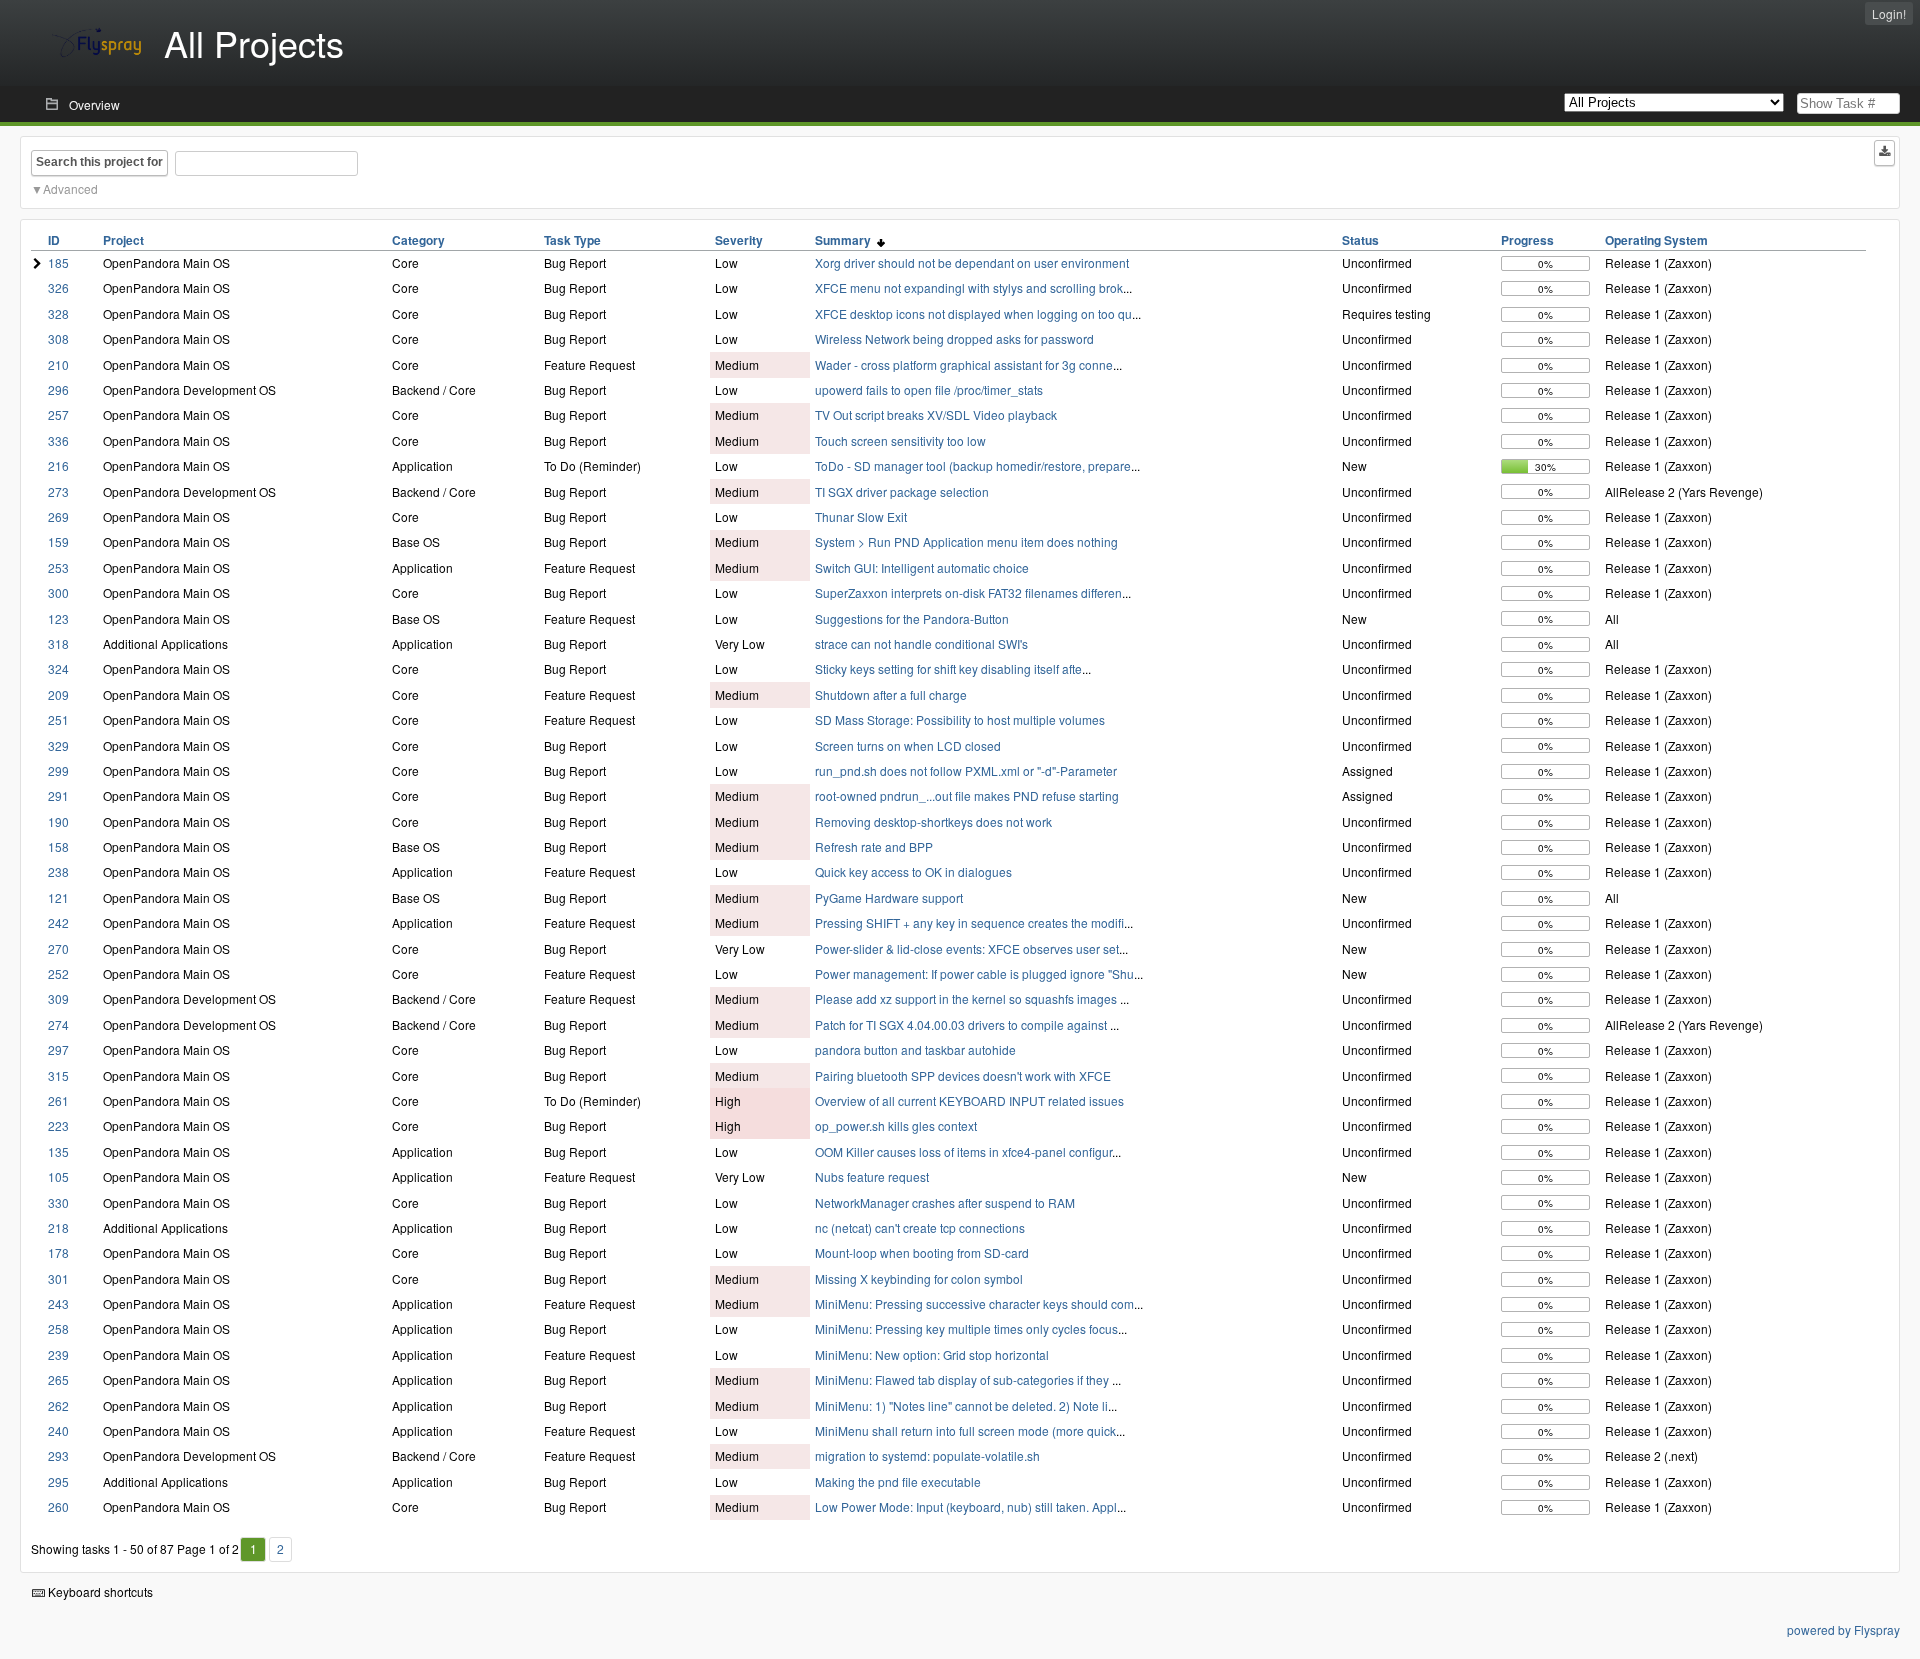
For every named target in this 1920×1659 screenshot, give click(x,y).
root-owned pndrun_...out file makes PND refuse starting (967, 795)
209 (58, 694)
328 (58, 313)
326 (58, 287)
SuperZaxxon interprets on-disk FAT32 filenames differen (968, 592)
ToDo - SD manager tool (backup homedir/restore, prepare (973, 465)
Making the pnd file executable (898, 1481)
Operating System (1656, 240)
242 (58, 922)
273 (58, 491)
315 (58, 1075)
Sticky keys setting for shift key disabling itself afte (948, 668)
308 (58, 338)
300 (58, 592)
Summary (846, 240)
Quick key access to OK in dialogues (913, 871)
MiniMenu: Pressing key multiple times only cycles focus (966, 1328)
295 (58, 1481)
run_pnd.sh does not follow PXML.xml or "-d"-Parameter (966, 770)
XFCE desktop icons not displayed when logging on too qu (973, 313)
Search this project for (99, 162)
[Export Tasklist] (1884, 153)
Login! (1889, 13)
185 (58, 262)
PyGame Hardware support (889, 897)
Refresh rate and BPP (874, 846)
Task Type (572, 240)
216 (58, 465)
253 (58, 567)
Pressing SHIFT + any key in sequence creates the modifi (969, 922)
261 (58, 1100)
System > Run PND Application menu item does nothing (966, 541)
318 (58, 643)
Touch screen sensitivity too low (900, 440)
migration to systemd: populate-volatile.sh (927, 1455)
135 (58, 1151)
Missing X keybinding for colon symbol (919, 1278)
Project (123, 240)
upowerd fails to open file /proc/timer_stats (929, 389)
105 (58, 1176)
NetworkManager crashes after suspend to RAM (945, 1202)
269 (58, 516)
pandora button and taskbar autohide (915, 1049)
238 (58, 871)
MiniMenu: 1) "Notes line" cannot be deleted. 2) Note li (961, 1405)
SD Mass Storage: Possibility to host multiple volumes (960, 719)
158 (58, 846)
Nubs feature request (872, 1176)
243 (58, 1303)
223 (58, 1125)
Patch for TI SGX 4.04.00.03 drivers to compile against (962, 1024)
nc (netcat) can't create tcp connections (920, 1227)
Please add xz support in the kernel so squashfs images (967, 998)
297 (58, 1049)
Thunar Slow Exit (861, 516)
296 (58, 389)
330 (58, 1202)
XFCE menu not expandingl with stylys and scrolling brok (969, 287)
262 (58, 1405)
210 (58, 364)
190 (58, 821)
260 (58, 1506)
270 (58, 948)
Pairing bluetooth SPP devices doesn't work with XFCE (963, 1075)
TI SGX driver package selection (902, 491)
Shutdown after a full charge (891, 694)
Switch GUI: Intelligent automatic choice (922, 567)
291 (58, 795)
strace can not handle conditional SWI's (921, 643)
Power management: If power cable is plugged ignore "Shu (974, 973)
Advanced (70, 188)
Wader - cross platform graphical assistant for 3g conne (964, 364)
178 (58, 1252)
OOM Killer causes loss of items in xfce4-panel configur (963, 1151)
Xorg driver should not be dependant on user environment (972, 262)
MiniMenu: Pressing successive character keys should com (974, 1303)
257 (58, 414)
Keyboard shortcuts (99, 1591)
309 (58, 998)
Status (1360, 240)
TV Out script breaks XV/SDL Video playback (936, 414)
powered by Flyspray (1843, 1629)
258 (58, 1328)
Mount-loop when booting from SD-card (922, 1252)
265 (58, 1379)
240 (58, 1430)
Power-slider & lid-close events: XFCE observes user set (967, 948)
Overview (94, 104)
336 (58, 440)
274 (58, 1024)
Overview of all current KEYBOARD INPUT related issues (969, 1100)
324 (58, 668)
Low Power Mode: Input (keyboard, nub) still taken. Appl (966, 1506)
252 (58, 973)
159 (58, 541)
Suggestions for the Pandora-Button (912, 618)
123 (58, 618)
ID (54, 240)
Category (418, 240)
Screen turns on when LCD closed (908, 745)
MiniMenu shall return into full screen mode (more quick (965, 1430)
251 (58, 719)
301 (58, 1278)
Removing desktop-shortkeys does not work (933, 821)
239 (58, 1354)
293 (58, 1455)
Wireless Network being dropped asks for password (954, 338)
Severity (739, 240)
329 (58, 745)
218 (58, 1227)
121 (58, 897)
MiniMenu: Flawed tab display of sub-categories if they (963, 1379)
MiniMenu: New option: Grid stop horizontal (932, 1354)
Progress (1527, 240)
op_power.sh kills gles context (896, 1125)
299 (58, 770)
